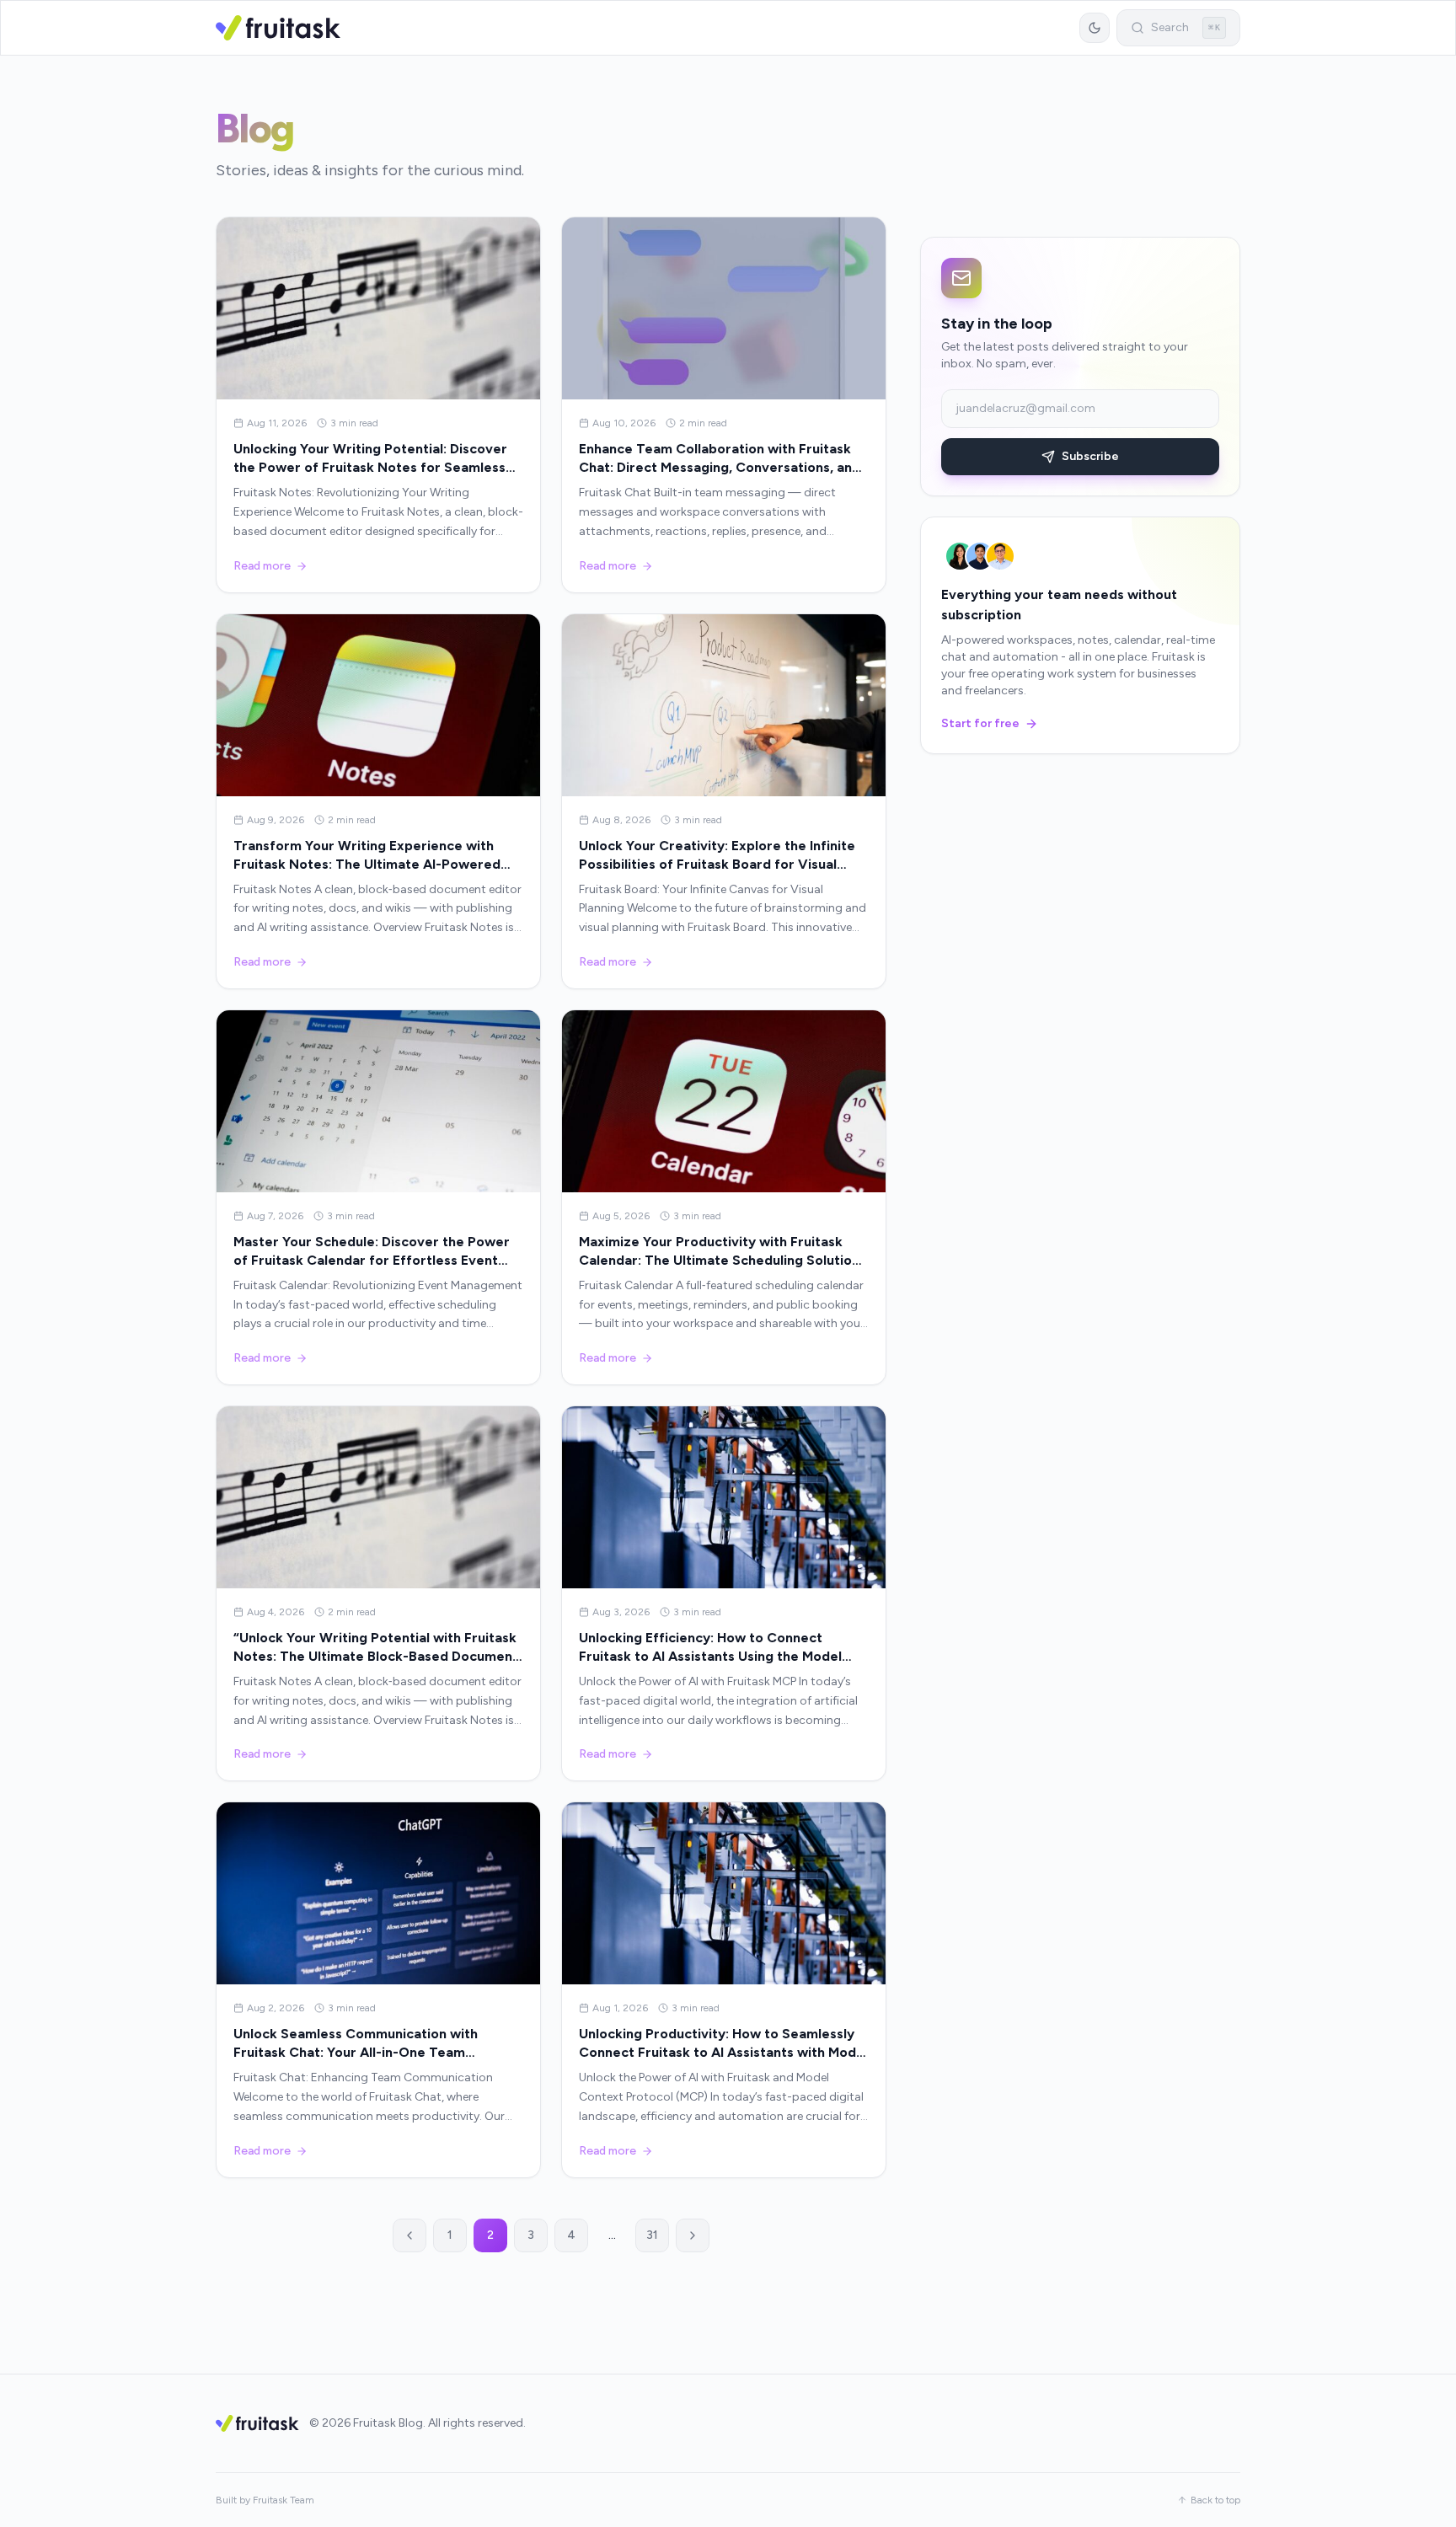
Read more (262, 566)
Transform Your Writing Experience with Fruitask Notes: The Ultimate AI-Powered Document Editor (367, 864)
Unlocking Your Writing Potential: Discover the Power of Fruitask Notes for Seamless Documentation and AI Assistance (370, 467)
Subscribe (1090, 456)
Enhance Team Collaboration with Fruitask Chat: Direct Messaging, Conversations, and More (720, 467)
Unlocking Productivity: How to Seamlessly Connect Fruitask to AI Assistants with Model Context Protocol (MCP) (723, 2052)
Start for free (980, 723)
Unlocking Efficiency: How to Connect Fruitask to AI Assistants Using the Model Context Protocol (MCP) (710, 1656)
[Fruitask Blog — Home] (278, 28)
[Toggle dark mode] (1095, 28)
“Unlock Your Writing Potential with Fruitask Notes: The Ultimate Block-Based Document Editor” (376, 1656)
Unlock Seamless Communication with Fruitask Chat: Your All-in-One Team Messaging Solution (356, 2052)
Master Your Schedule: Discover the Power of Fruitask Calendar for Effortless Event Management (372, 1260)
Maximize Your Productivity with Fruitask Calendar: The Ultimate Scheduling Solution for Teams (719, 1260)
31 (652, 2235)
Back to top (1215, 2500)
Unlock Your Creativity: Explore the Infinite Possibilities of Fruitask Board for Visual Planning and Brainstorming (717, 864)
